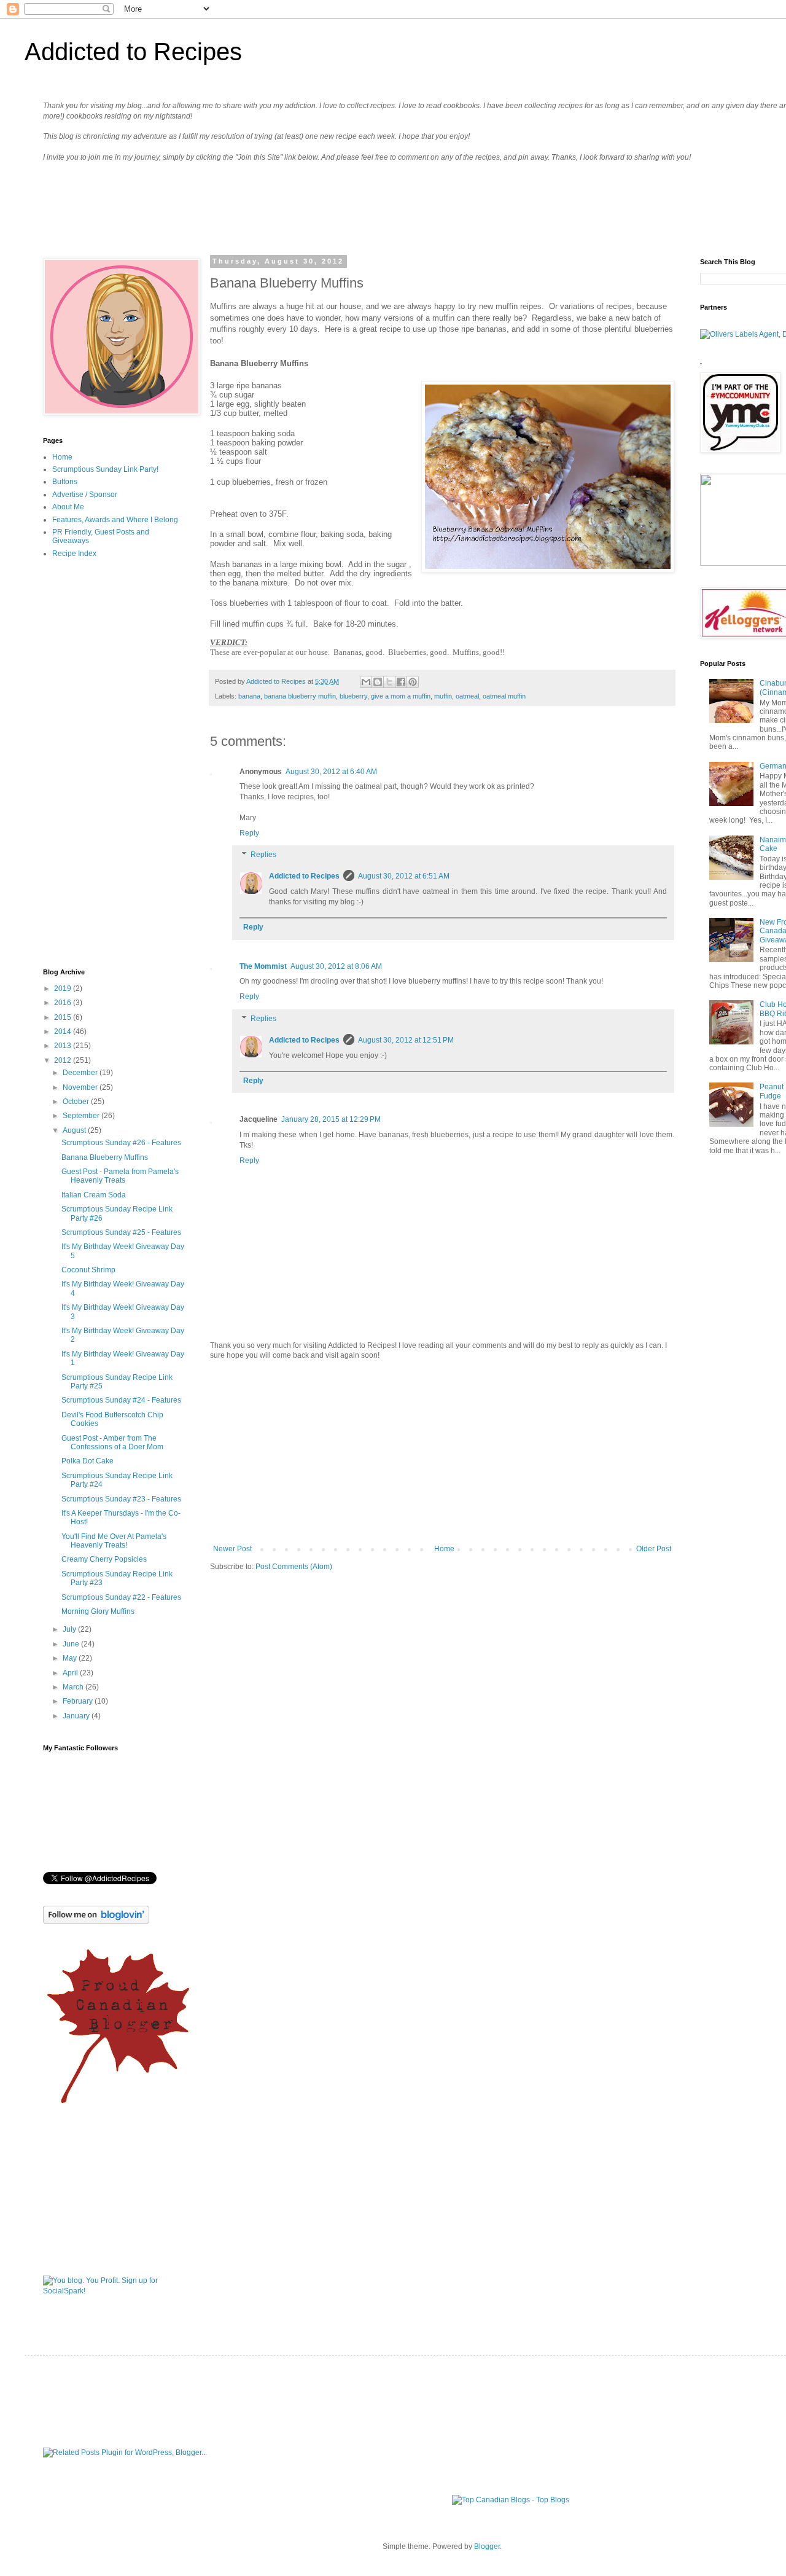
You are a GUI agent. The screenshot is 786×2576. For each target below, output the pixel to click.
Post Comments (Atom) (294, 1567)
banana (249, 696)
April (71, 1673)
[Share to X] (389, 682)
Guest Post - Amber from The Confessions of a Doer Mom (112, 1443)
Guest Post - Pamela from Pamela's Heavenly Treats (120, 1176)
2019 (64, 989)
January (77, 1716)
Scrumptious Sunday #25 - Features (121, 1232)
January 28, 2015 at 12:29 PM (331, 1119)
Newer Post (232, 1549)
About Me (68, 507)
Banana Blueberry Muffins (105, 1157)
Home (444, 1549)
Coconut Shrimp (88, 1270)
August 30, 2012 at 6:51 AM (404, 876)
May (71, 1658)
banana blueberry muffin (300, 696)
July (70, 1629)
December (81, 1073)
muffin (443, 696)
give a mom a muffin (401, 696)
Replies (263, 855)
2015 (64, 1017)
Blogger (487, 2547)
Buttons (65, 482)
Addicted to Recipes (133, 52)
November (81, 1087)
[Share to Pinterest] (413, 682)
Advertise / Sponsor (85, 495)
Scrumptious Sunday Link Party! (105, 469)
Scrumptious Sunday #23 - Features (121, 1499)
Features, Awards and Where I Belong (115, 520)
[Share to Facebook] (401, 682)
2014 (64, 1032)
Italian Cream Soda (94, 1195)
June (72, 1644)
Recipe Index (74, 554)
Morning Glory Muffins (98, 1611)
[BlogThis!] (378, 682)
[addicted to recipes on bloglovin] (96, 1921)
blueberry (353, 696)
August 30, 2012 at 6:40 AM (331, 772)
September (82, 1116)
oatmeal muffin (504, 696)
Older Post (654, 1549)
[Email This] (366, 682)
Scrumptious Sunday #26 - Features (121, 1143)
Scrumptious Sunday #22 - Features (121, 1597)
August (75, 1130)
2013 (64, 1046)
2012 (64, 1060)
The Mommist (263, 966)
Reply (249, 833)
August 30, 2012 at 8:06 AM (336, 966)
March (74, 1687)
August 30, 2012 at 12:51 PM (406, 1040)
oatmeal (467, 696)
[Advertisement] (442, 1452)
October (77, 1102)
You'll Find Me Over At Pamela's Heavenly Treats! (114, 1541)
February (79, 1701)
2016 (64, 1003)
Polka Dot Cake (88, 1461)
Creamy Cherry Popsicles (104, 1559)
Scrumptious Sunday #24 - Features (121, 1400)
